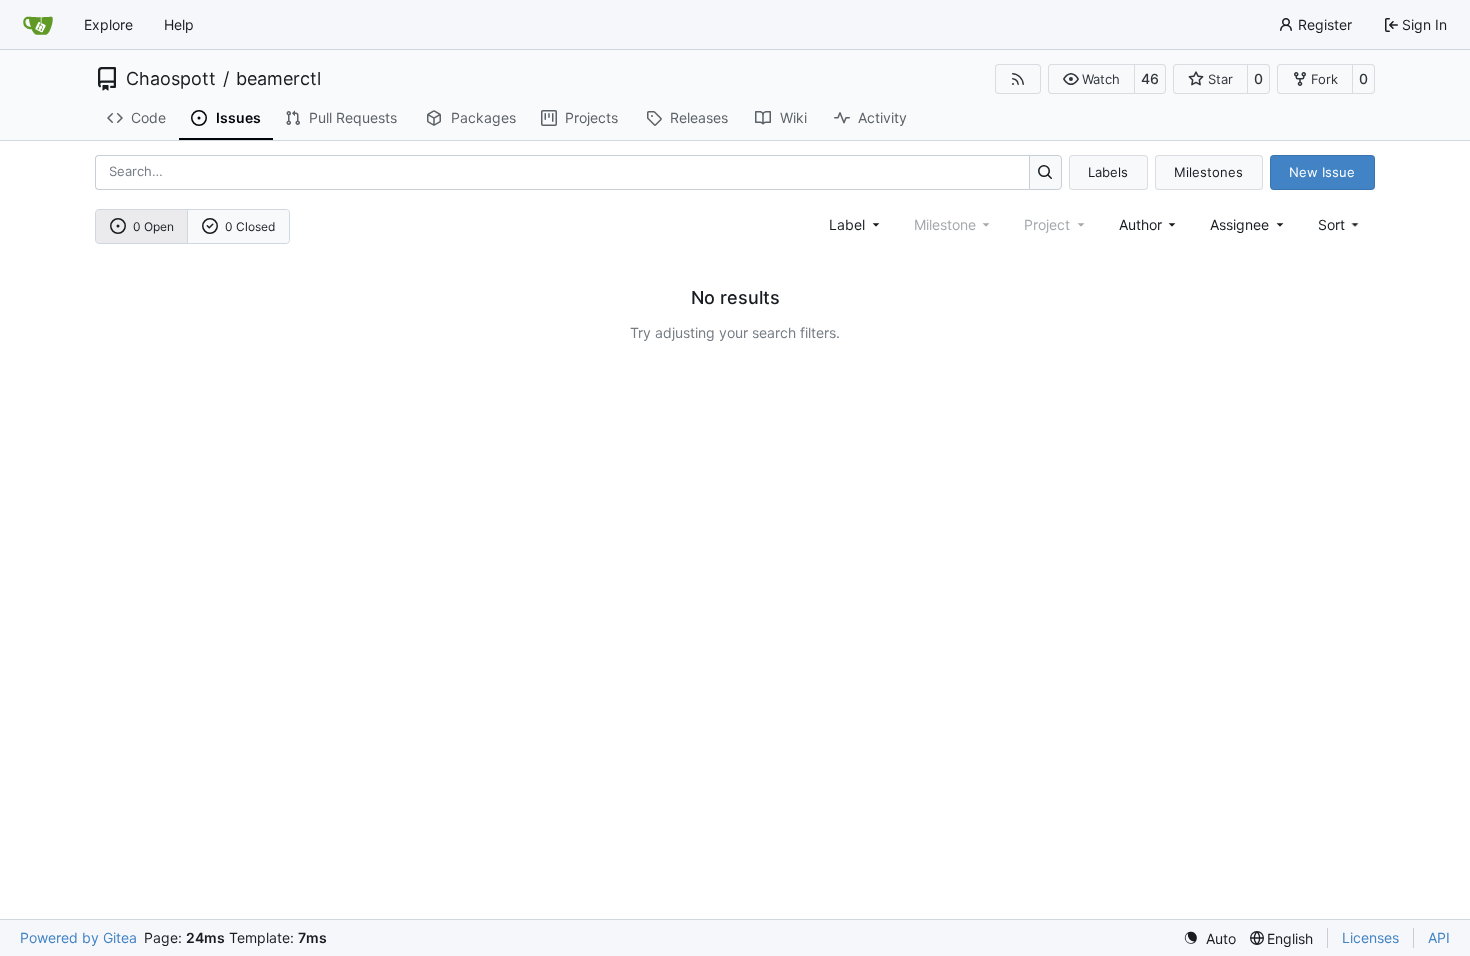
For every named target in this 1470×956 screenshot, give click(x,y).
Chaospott (171, 79)
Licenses (1370, 937)
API (1439, 937)
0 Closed (250, 226)
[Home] (38, 25)
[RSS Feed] (1018, 79)
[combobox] (856, 224)
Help (179, 24)
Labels (1108, 172)
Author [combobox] (1140, 224)
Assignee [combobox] (1239, 224)
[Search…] (1045, 172)
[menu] (1340, 224)
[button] (1091, 79)
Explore (108, 24)
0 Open (153, 226)
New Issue (1322, 172)
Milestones (1208, 172)
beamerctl (278, 79)
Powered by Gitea (78, 937)
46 (1150, 78)
